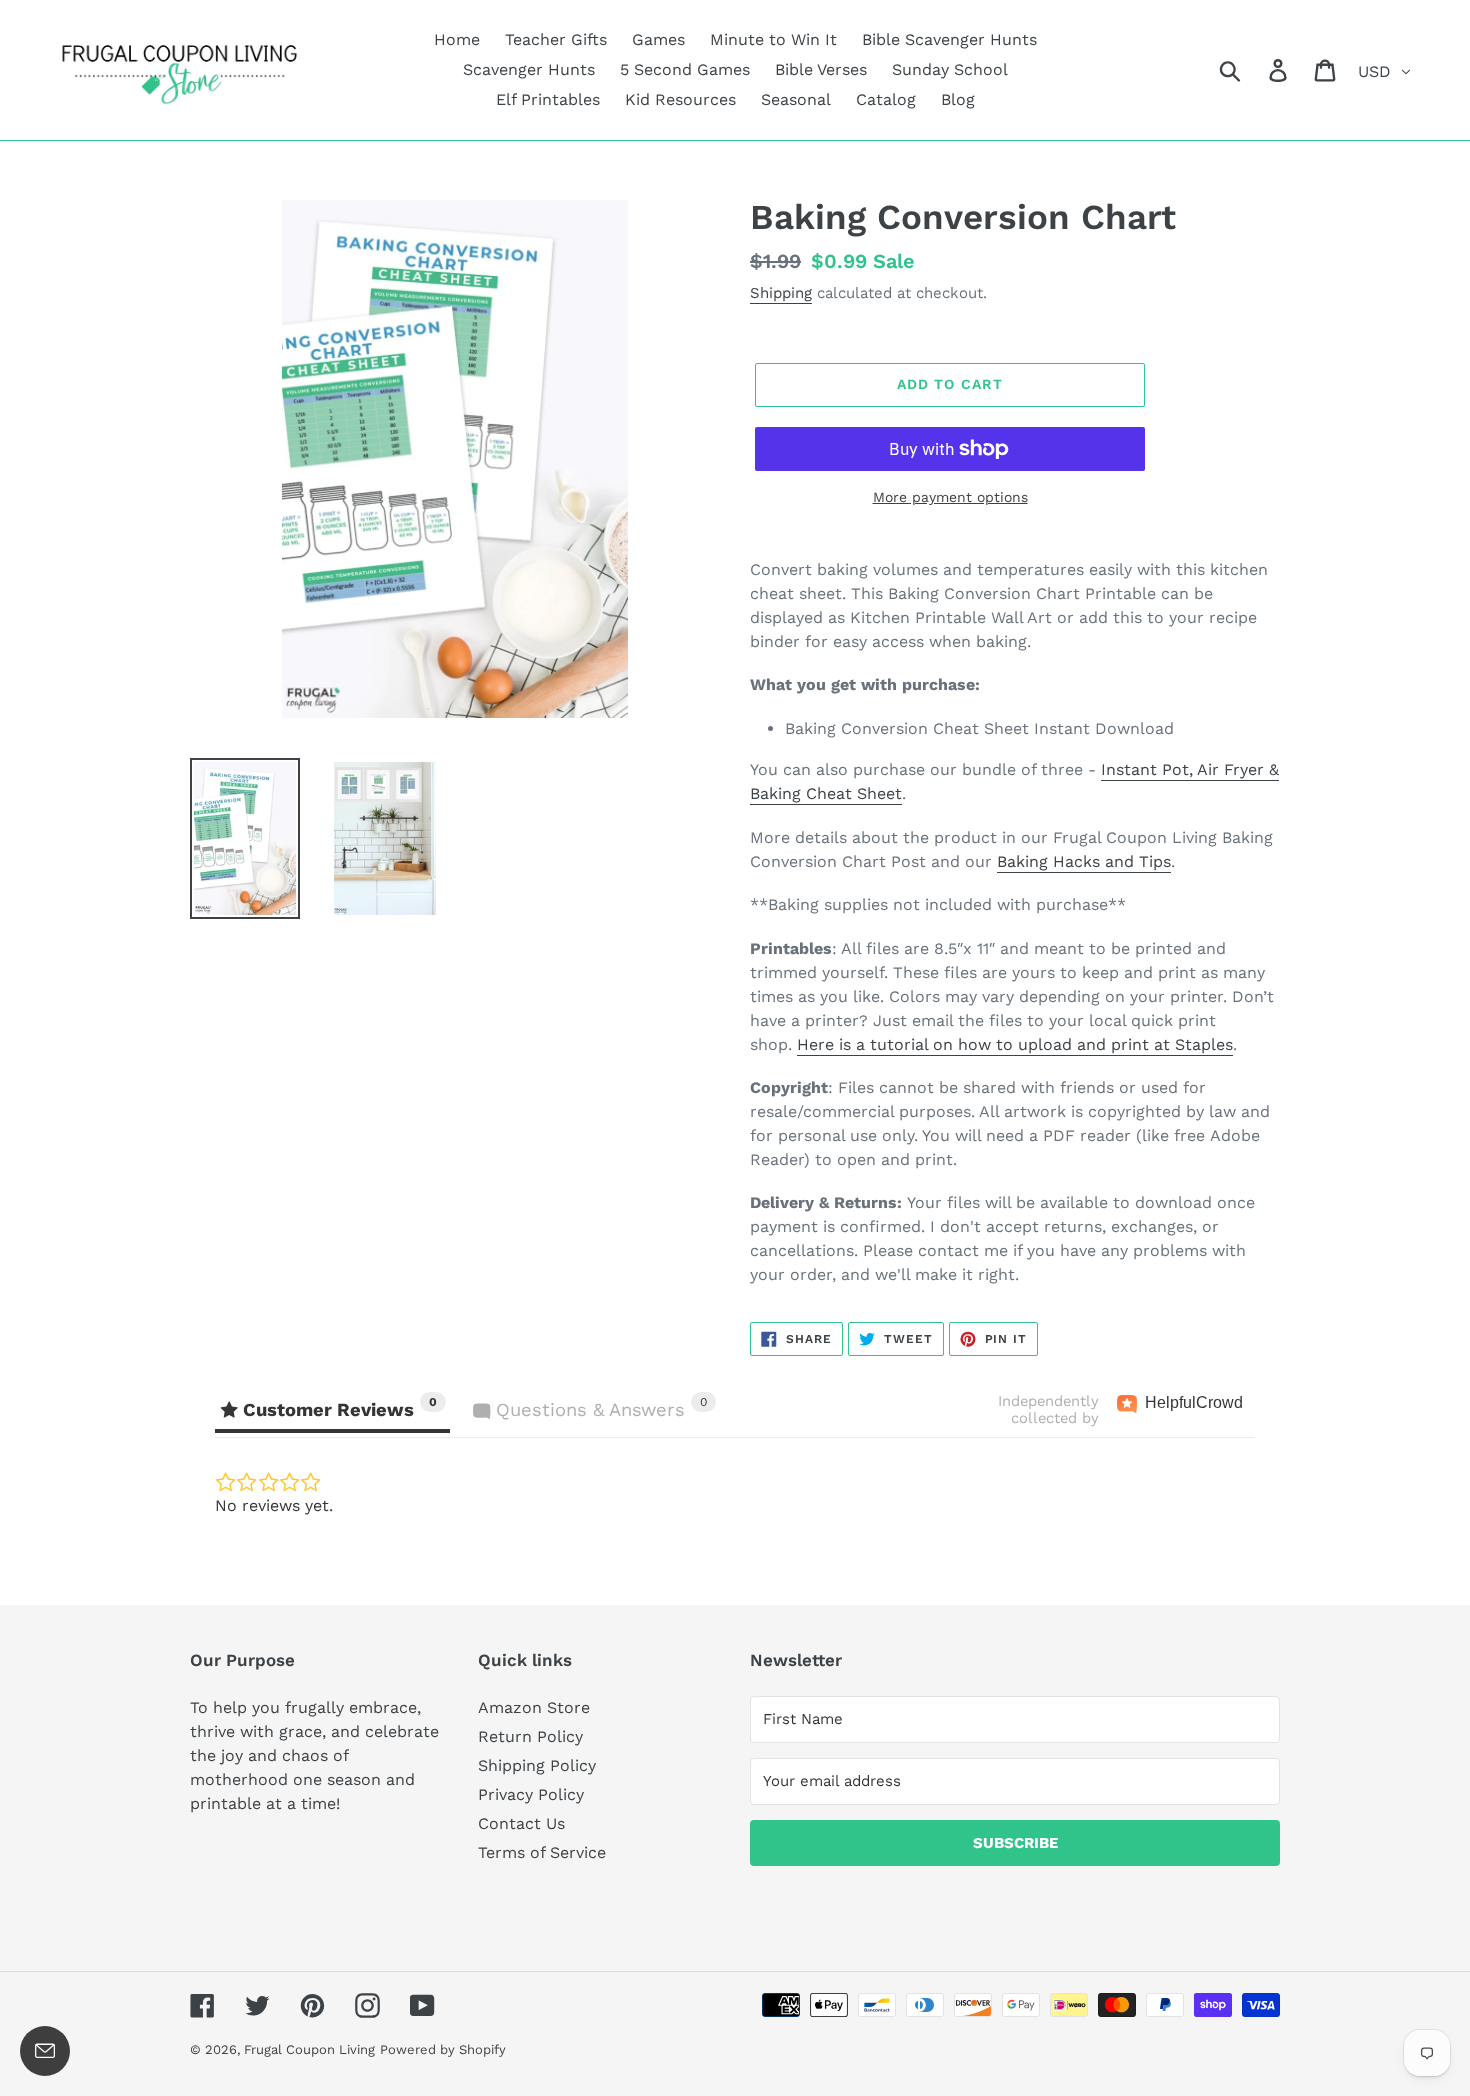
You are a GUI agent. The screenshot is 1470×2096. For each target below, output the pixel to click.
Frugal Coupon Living (309, 2049)
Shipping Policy (537, 1765)
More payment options (950, 497)
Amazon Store (534, 1707)
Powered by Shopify (443, 2049)
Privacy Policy (531, 1794)
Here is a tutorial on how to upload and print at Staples (1015, 1044)
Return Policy (530, 1736)
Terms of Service (542, 1852)
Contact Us (521, 1823)
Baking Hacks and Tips (1084, 861)
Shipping (781, 293)
